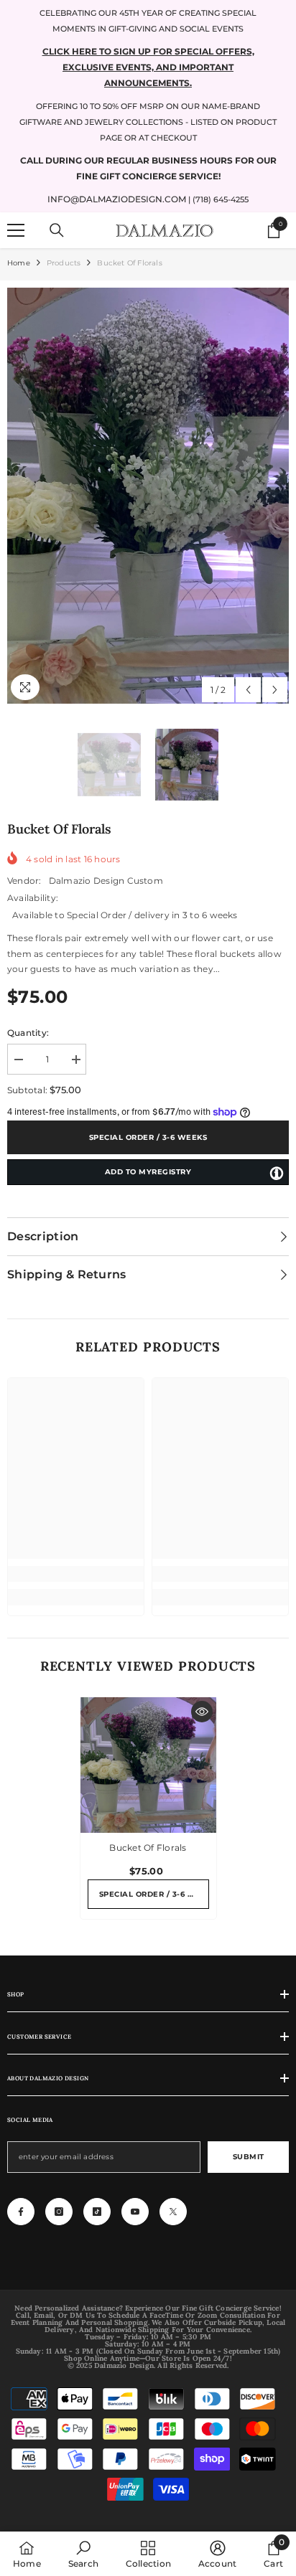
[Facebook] (21, 2212)
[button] (248, 690)
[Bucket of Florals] (148, 1765)
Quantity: (28, 1033)
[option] (148, 496)
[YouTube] (135, 2212)
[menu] (16, 230)
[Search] (57, 230)
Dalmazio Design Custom (106, 881)
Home (19, 263)
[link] (76, 1574)
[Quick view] (202, 1712)
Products (64, 263)
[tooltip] (277, 1173)
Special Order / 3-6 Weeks (148, 1137)
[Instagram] (59, 2212)
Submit (249, 2157)
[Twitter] (173, 2212)
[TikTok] (97, 2212)
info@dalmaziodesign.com (117, 199)
